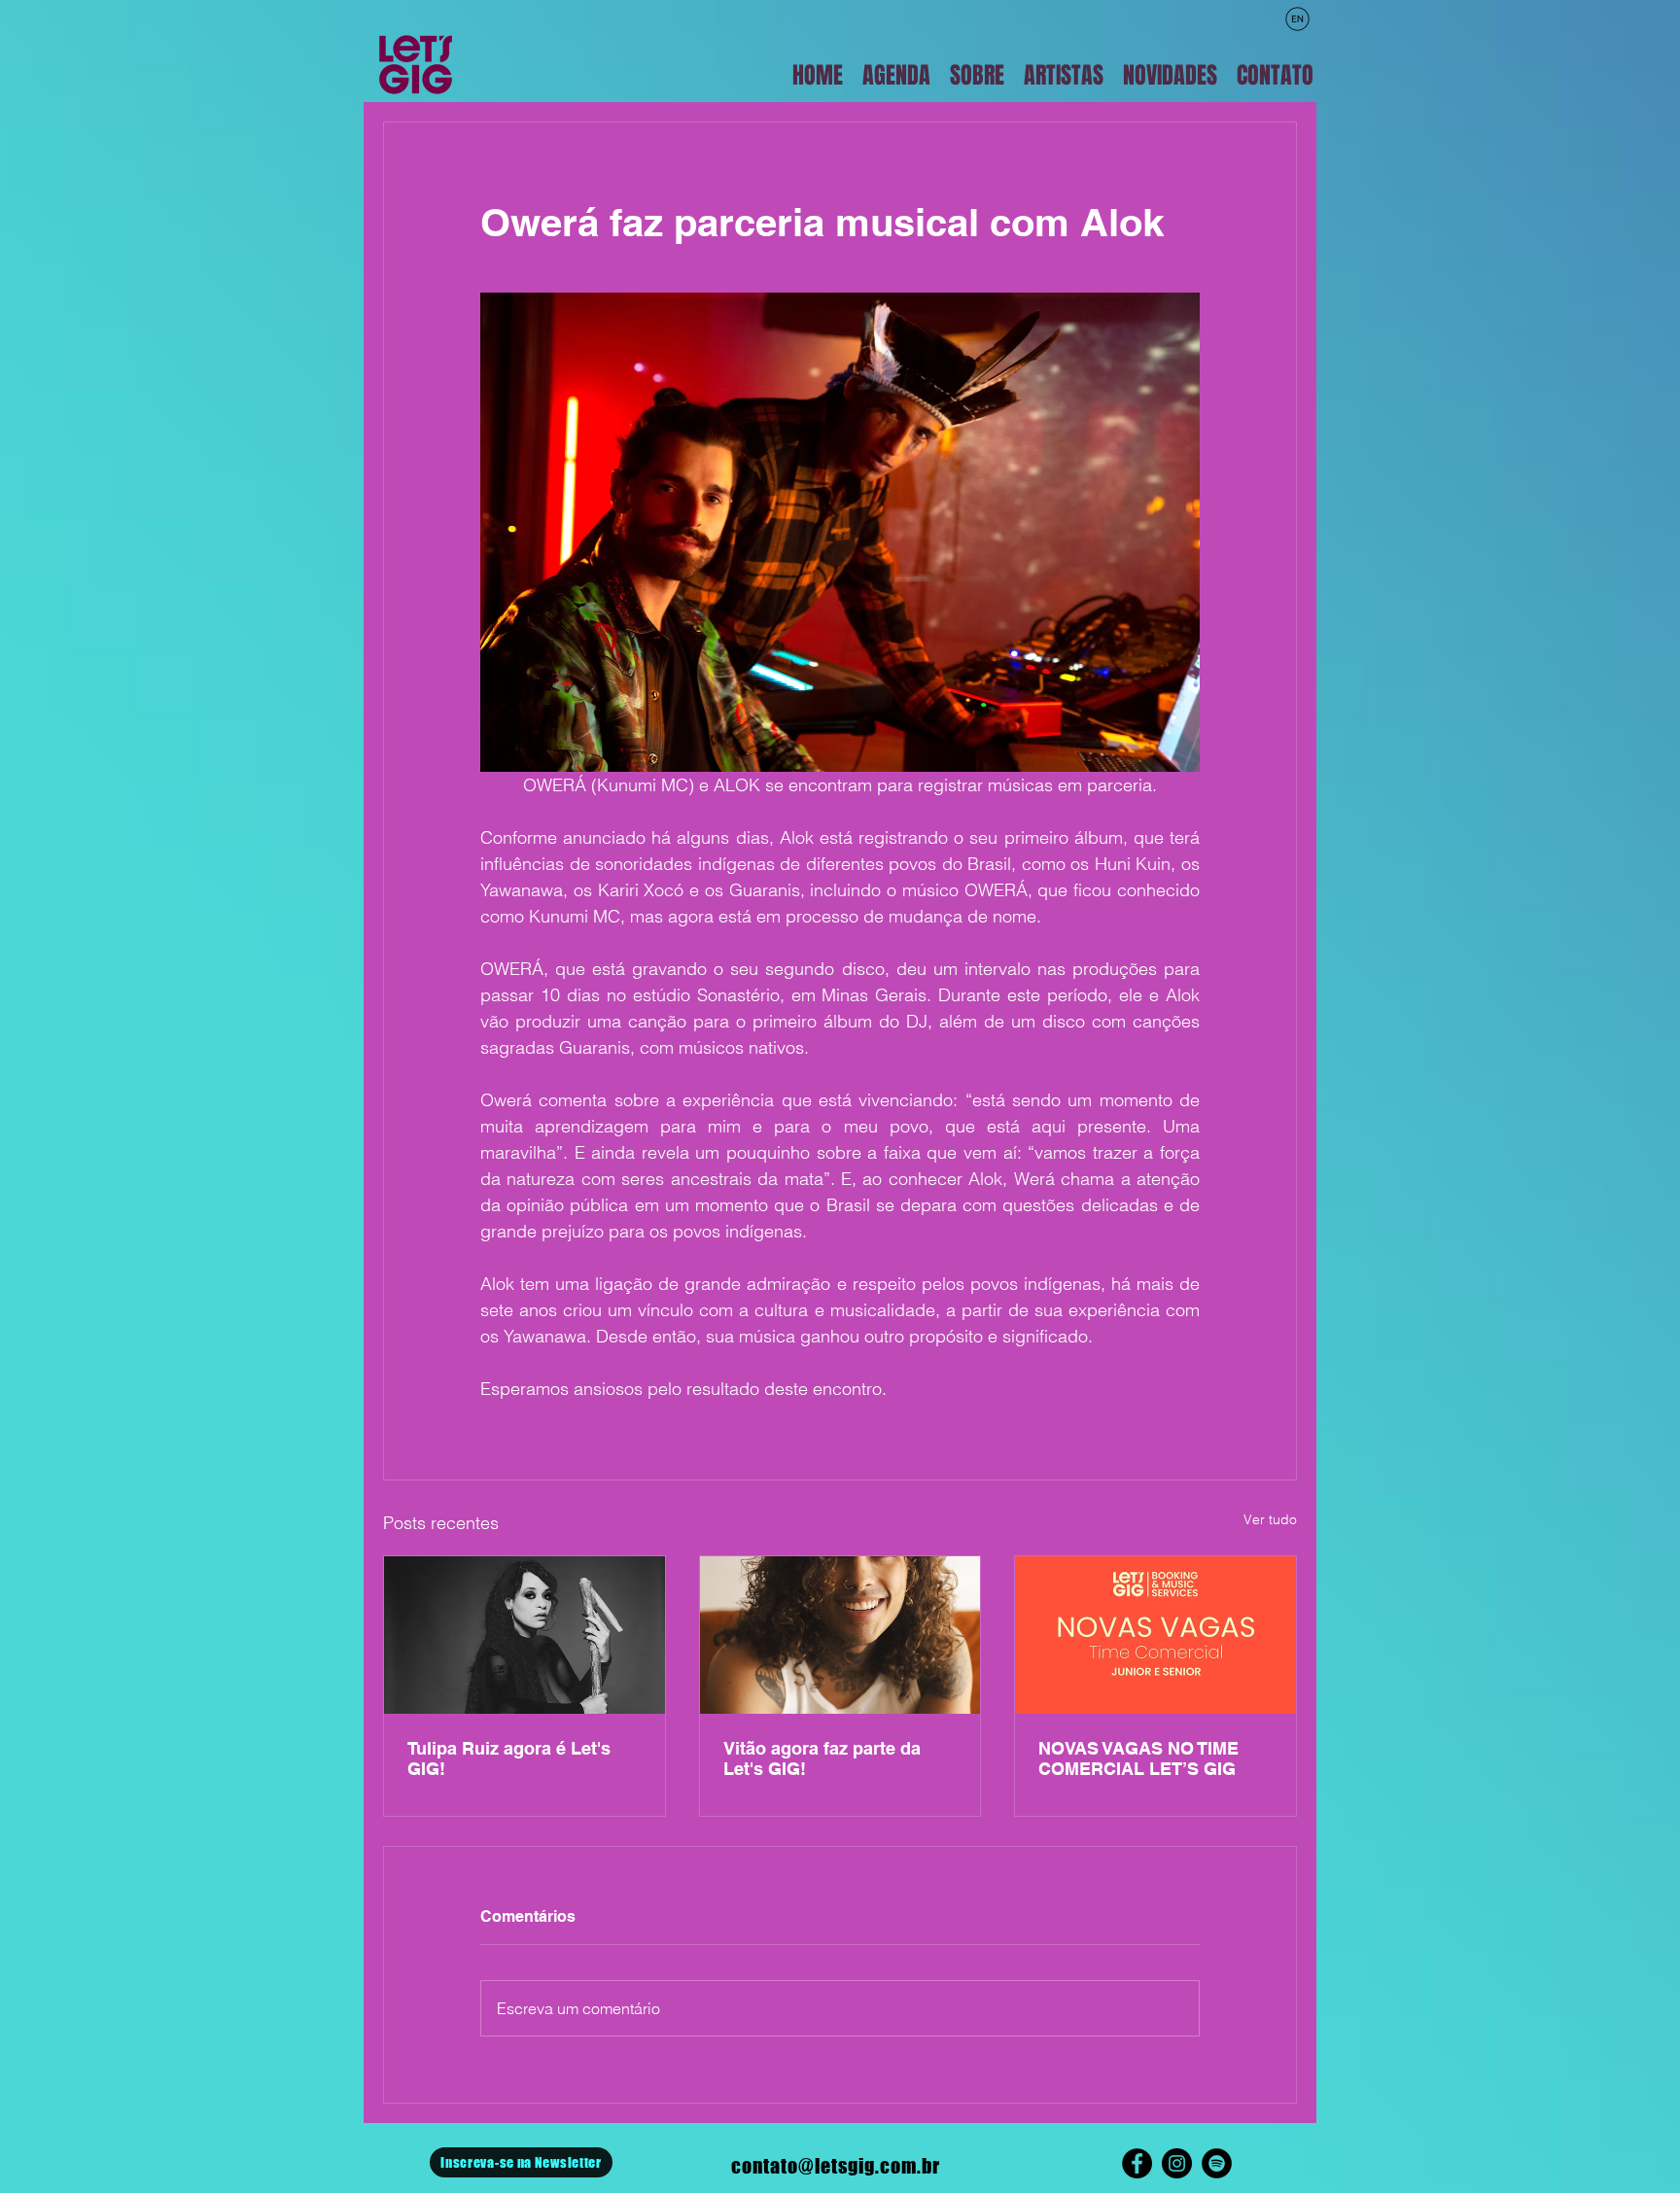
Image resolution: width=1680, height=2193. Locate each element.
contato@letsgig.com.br (836, 2166)
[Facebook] (1137, 2163)
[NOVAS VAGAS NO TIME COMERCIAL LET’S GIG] (1155, 1635)
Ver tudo (1270, 1519)
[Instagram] (1177, 2163)
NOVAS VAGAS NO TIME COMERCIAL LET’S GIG (1138, 1758)
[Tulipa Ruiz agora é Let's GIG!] (525, 1635)
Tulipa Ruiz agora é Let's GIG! (509, 1758)
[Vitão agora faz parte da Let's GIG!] (840, 1635)
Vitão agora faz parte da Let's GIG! (822, 1758)
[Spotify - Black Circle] (1217, 2163)
